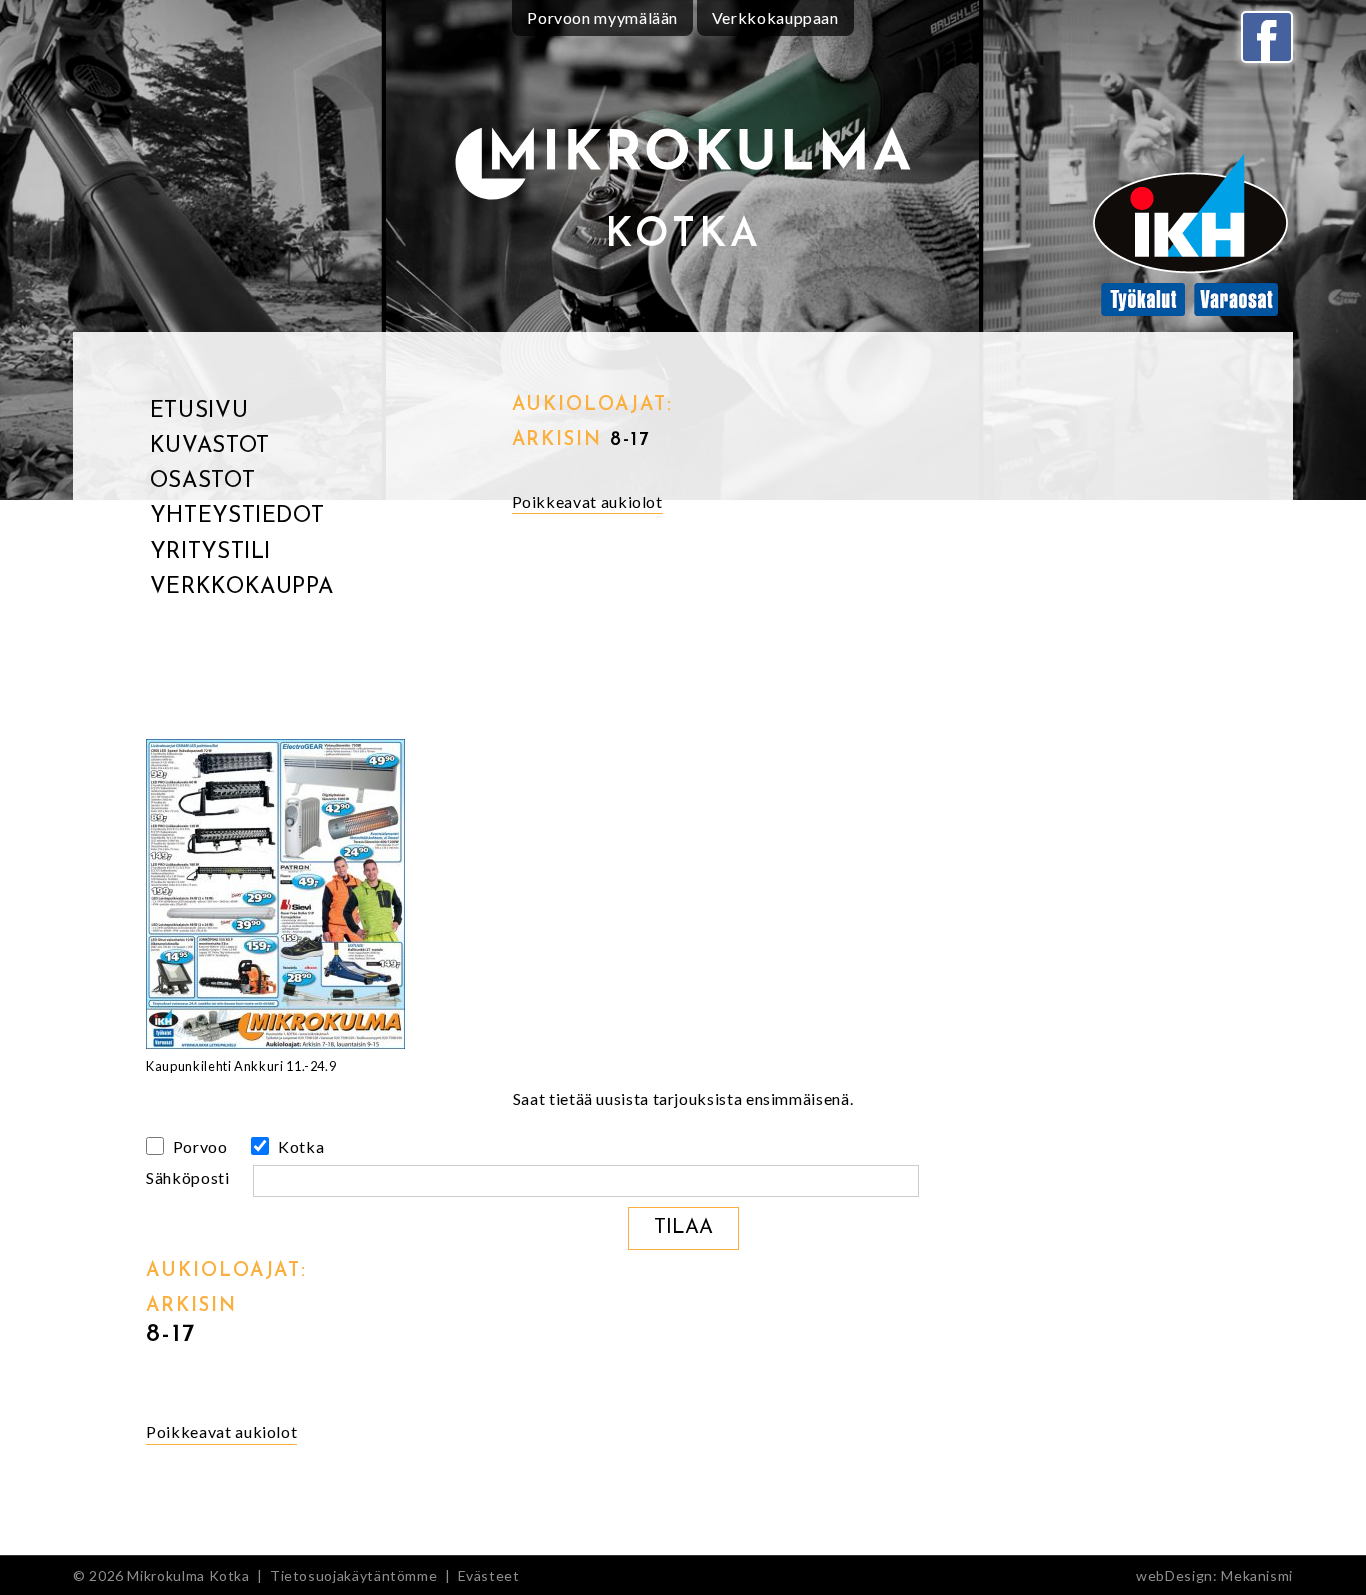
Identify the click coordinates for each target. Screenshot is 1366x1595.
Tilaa (683, 1228)
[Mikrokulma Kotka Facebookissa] (1267, 37)
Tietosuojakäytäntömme (353, 1575)
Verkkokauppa (242, 587)
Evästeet (489, 1575)
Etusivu (199, 411)
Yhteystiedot (237, 516)
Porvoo (198, 1146)
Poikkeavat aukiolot (587, 501)
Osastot (202, 481)
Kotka (299, 1146)
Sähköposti (189, 1177)
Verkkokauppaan (775, 17)
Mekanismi (1257, 1575)
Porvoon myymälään (602, 17)
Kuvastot (210, 446)
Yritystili (210, 552)
